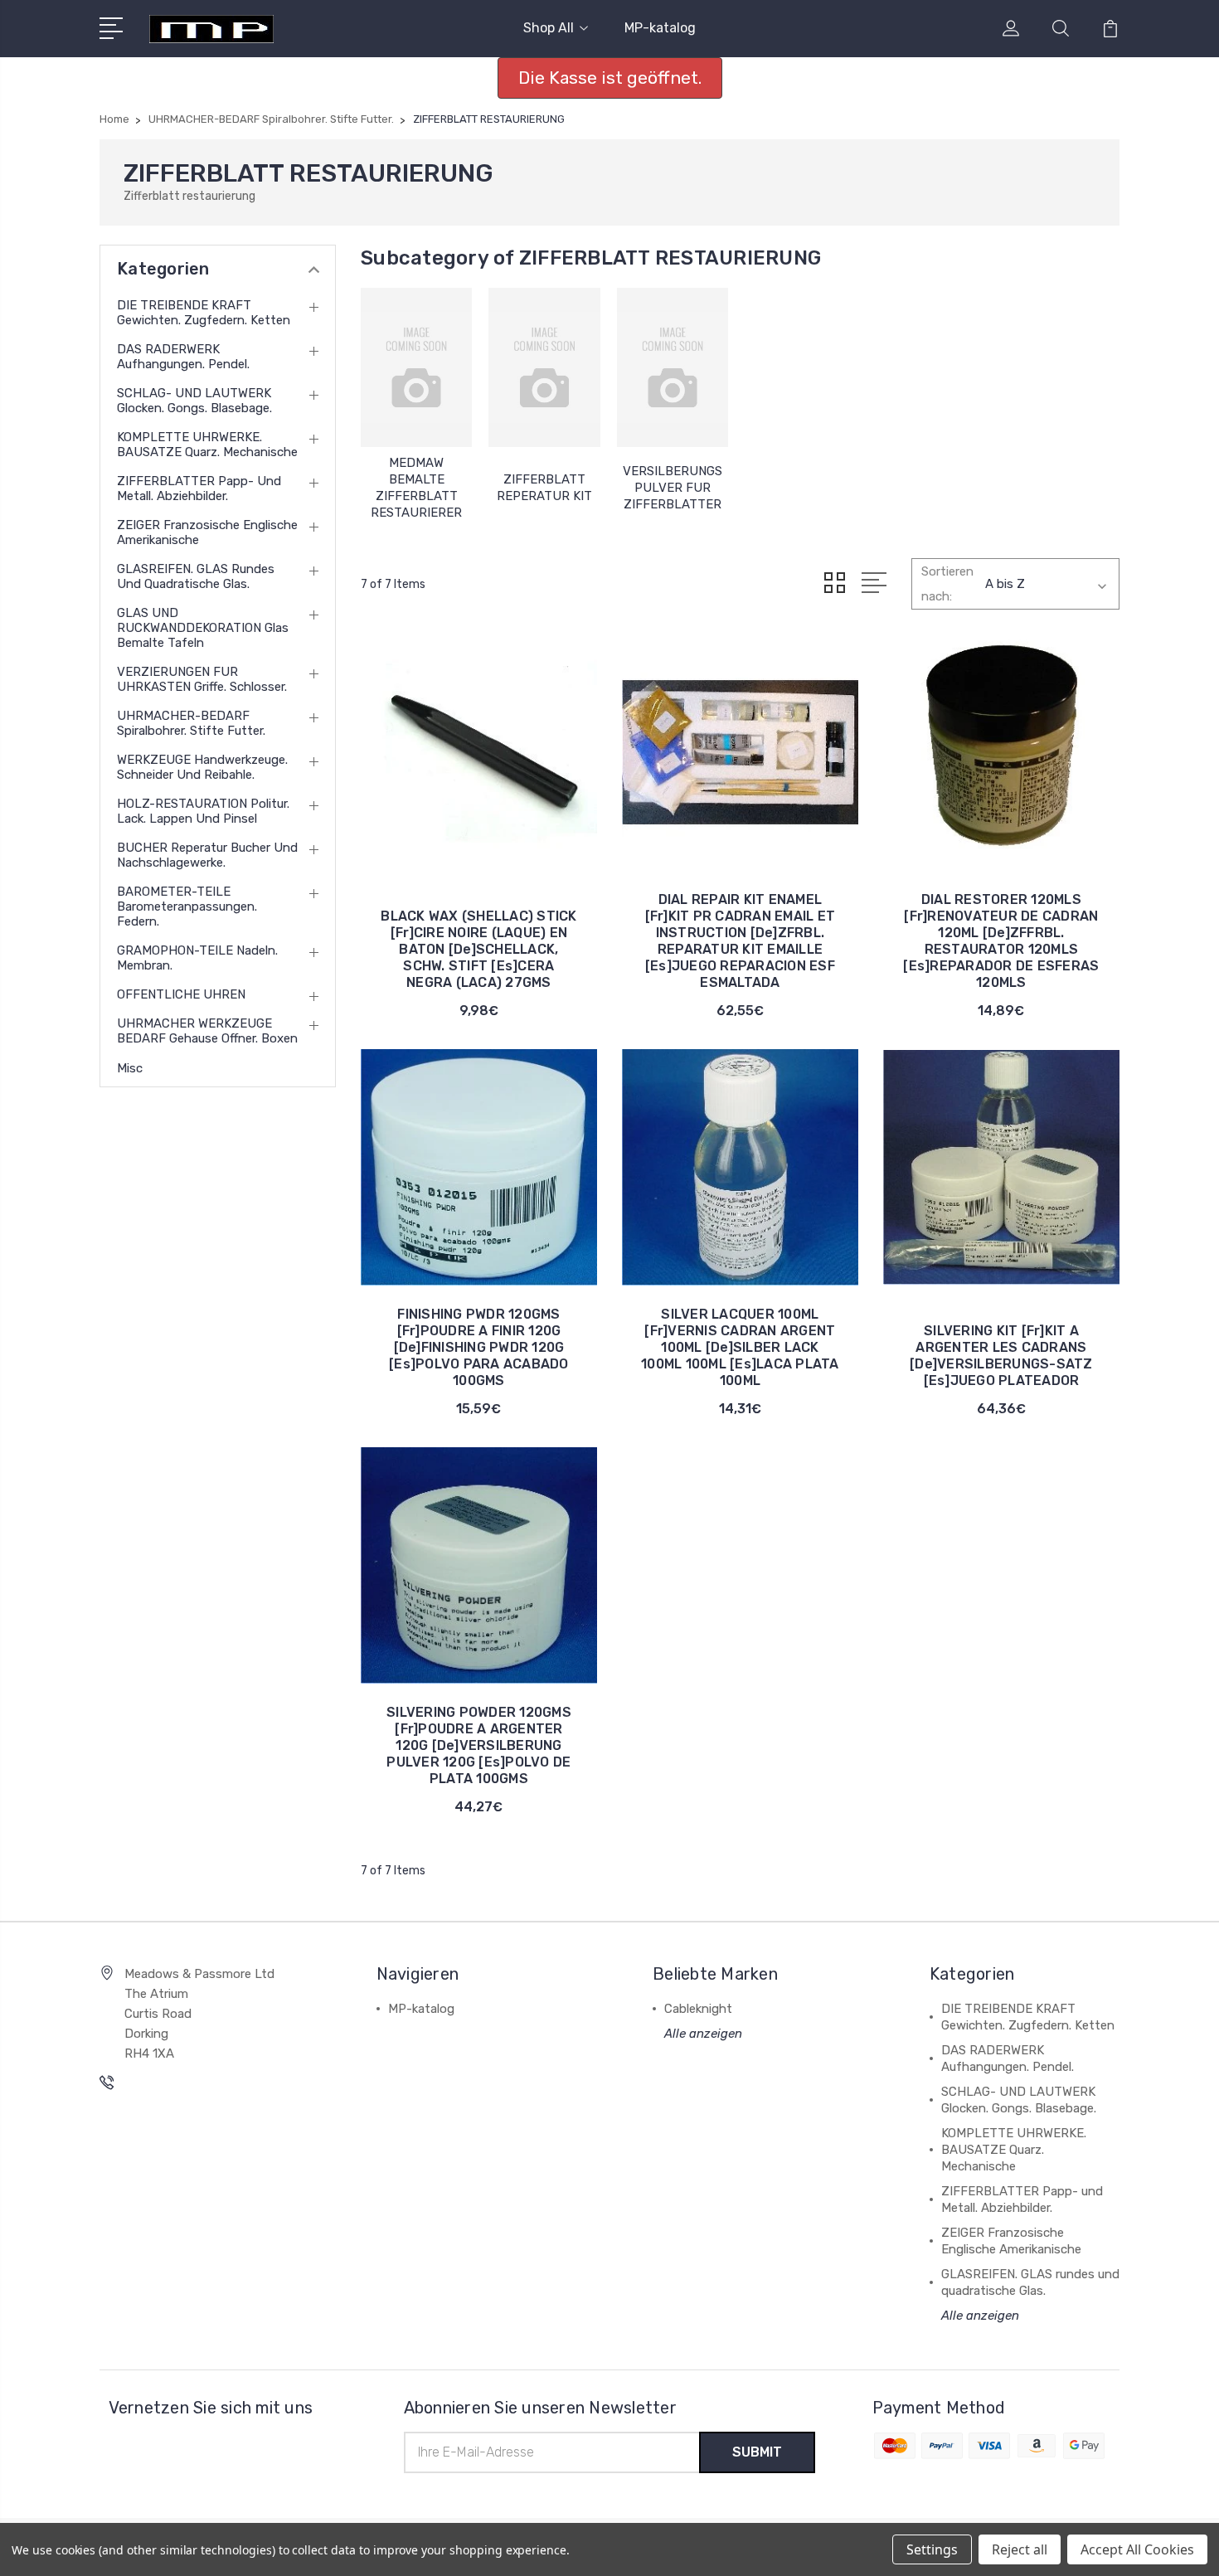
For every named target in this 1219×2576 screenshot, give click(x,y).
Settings (932, 2549)
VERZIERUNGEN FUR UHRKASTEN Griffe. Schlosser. (202, 679)
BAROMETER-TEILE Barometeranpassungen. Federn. (187, 906)
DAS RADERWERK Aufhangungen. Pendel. (183, 357)
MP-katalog (660, 28)
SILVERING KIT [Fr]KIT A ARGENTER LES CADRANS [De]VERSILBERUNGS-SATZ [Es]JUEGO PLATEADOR (1001, 1356)
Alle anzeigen (703, 2034)
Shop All (549, 28)
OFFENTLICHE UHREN (181, 994)
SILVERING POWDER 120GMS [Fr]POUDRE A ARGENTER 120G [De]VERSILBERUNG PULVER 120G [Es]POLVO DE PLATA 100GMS (479, 1745)
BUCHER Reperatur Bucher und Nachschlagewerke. (207, 855)
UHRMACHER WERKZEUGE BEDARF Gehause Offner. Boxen (207, 1031)
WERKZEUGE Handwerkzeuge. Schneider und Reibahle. (202, 767)
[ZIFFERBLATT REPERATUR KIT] (544, 367)
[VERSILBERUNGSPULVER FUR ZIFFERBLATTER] (673, 367)
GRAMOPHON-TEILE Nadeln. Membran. (197, 958)
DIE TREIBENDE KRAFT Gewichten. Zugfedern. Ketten (204, 313)
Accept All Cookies (1137, 2549)
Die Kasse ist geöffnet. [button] (610, 78)
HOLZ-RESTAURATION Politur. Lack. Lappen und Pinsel (203, 811)
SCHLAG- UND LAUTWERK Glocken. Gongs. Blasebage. (194, 401)
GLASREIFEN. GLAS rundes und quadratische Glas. (196, 576)
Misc (130, 1068)
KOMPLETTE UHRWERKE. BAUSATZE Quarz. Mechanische (207, 445)
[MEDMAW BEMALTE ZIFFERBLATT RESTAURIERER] (416, 367)
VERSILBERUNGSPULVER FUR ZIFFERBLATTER (673, 488)
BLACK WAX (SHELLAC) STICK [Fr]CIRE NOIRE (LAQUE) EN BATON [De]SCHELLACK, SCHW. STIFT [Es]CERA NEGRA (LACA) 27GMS (478, 949)
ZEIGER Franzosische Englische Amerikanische (207, 532)
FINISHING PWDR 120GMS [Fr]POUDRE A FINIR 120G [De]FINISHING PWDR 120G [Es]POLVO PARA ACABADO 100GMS (479, 1347)
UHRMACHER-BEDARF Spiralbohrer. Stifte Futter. (191, 723)
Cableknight (698, 2009)
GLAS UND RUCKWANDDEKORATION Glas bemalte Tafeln (203, 628)
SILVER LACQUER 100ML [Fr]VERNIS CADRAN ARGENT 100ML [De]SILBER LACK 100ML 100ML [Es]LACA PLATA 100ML (740, 1347)
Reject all (1020, 2549)
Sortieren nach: (947, 584)
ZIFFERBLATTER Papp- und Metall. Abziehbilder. (199, 488)
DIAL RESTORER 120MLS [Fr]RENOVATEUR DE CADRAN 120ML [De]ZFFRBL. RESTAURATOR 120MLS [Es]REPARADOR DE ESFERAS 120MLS (1001, 941)
